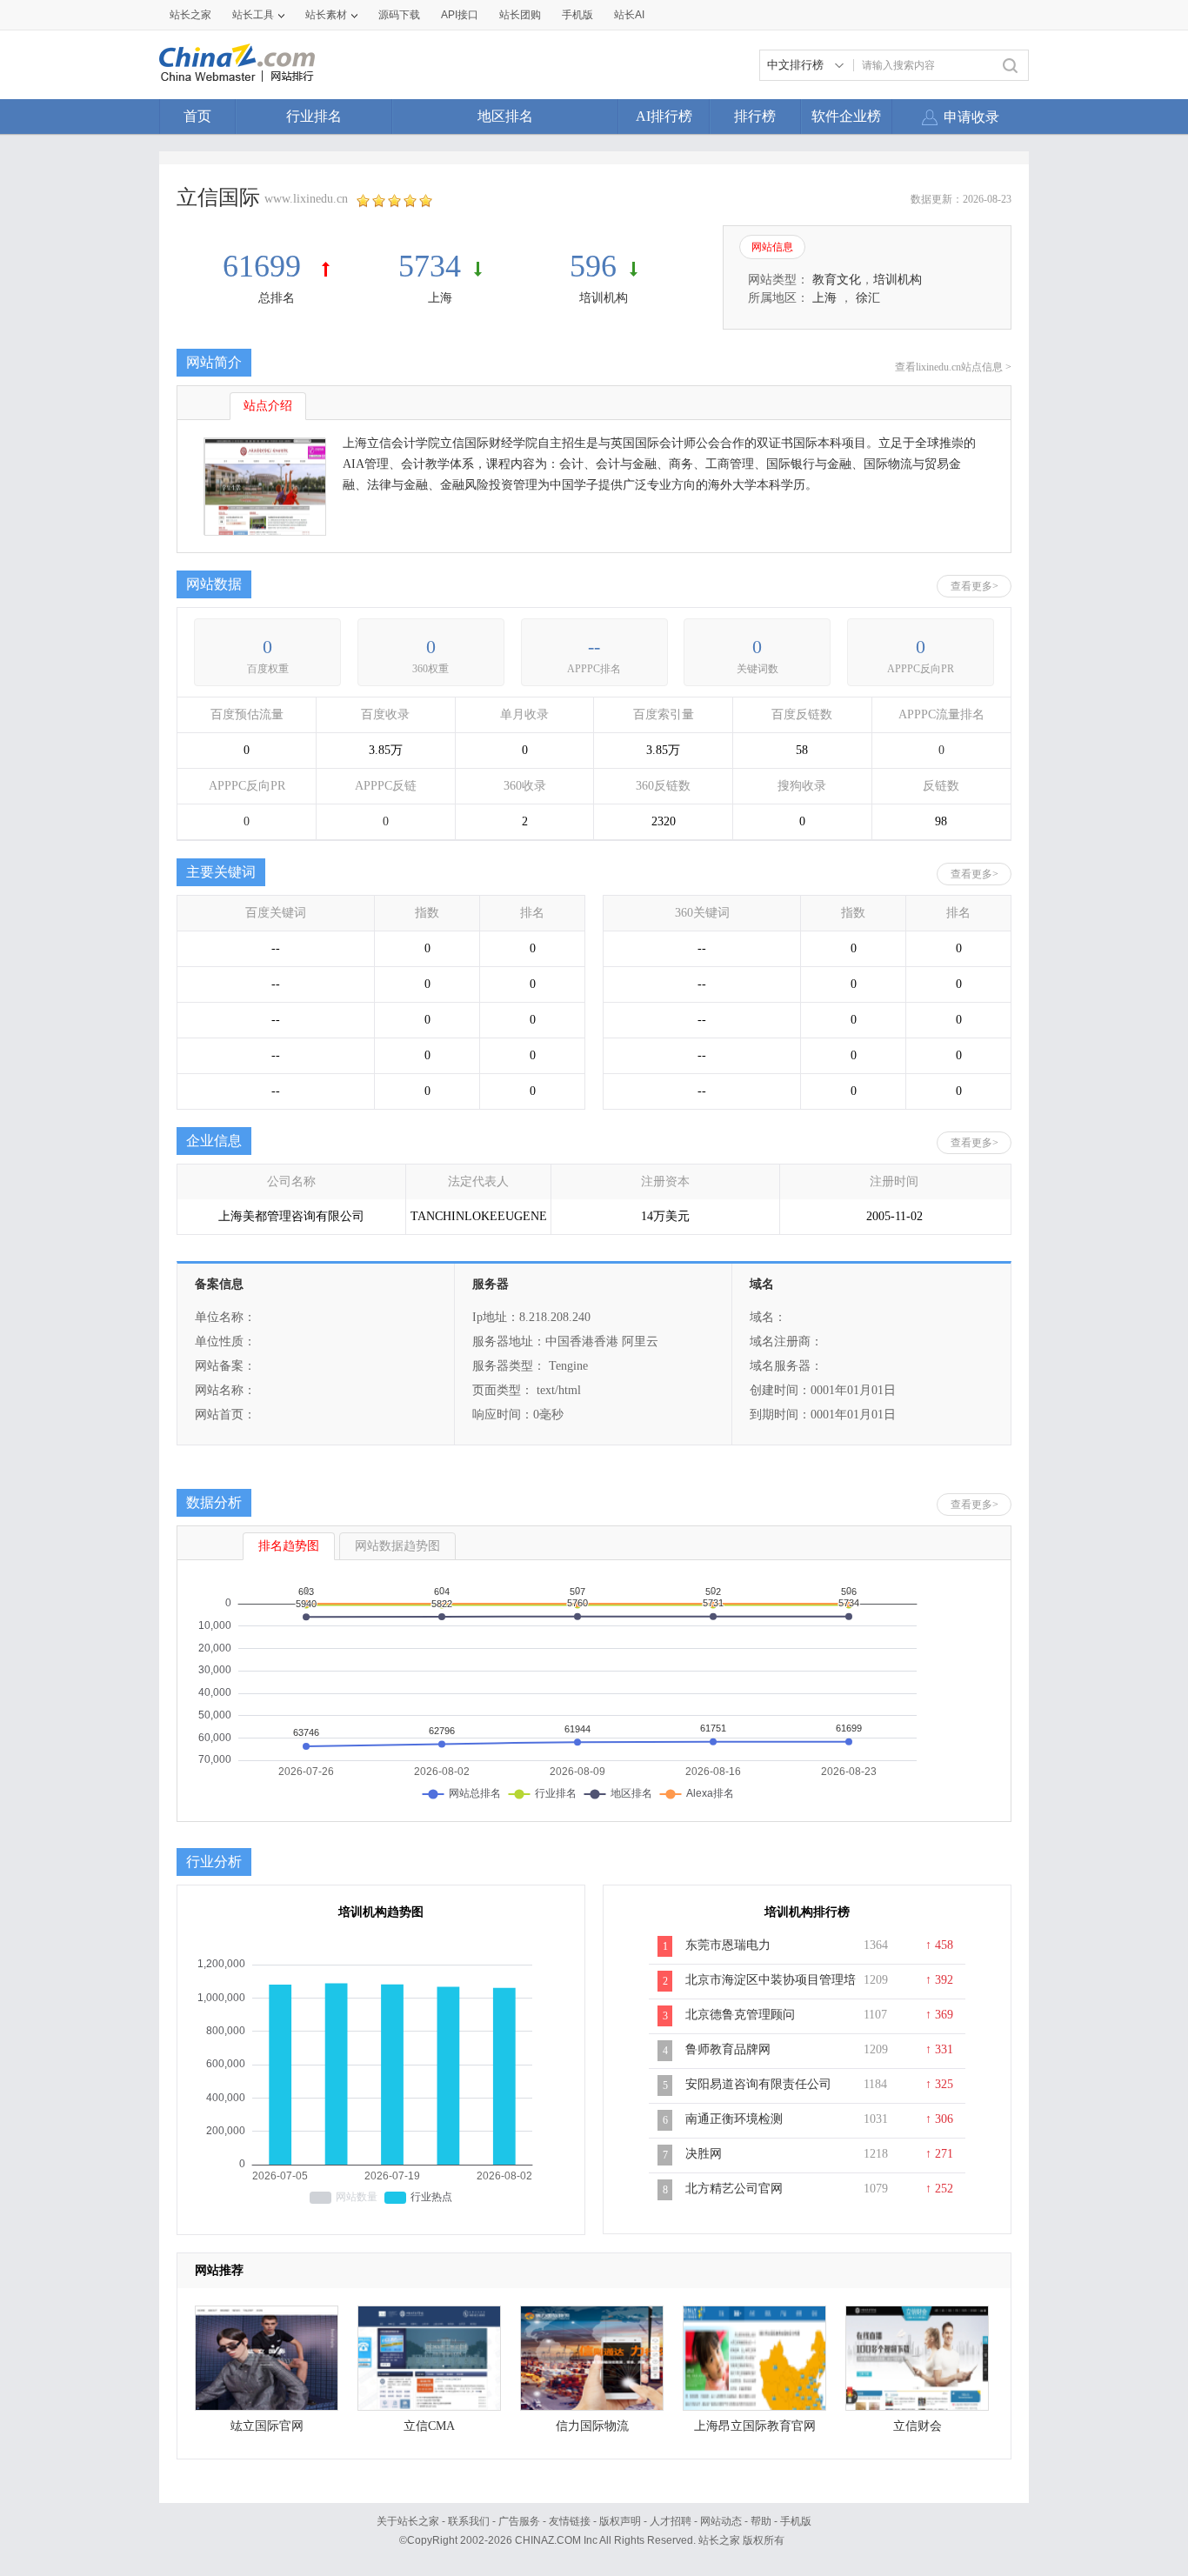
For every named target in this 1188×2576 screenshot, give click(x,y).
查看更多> (974, 586)
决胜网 (704, 2154)
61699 (266, 266)
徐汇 (868, 298)
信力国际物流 (592, 2426)
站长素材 (326, 15)
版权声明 (620, 2521)
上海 (440, 298)
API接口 (460, 15)
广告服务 (519, 2521)
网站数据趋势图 (397, 1546)
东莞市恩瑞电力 (728, 1945)
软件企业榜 (846, 116)
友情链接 (570, 2521)
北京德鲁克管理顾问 (740, 2015)
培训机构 (604, 298)
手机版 (796, 2521)
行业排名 (314, 116)
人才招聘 (671, 2521)
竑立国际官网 (267, 2426)
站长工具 (253, 15)
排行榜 (755, 116)
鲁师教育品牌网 (728, 2049)
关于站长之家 (408, 2521)
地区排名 (505, 116)
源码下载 (399, 15)
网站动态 (721, 2521)
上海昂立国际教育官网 (755, 2426)
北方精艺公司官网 (734, 2189)
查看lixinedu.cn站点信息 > (953, 367)
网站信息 (772, 247)
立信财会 (918, 2426)
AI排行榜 (664, 116)
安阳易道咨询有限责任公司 (758, 2084)
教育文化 (837, 280)
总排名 (277, 298)
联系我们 (469, 2521)
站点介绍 (268, 406)
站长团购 (520, 15)
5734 (430, 266)
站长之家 (190, 15)
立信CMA (429, 2426)
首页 (197, 116)
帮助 (761, 2521)
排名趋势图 (289, 1546)
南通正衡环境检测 (734, 2119)
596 (593, 266)
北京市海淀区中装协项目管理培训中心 (771, 1989)
